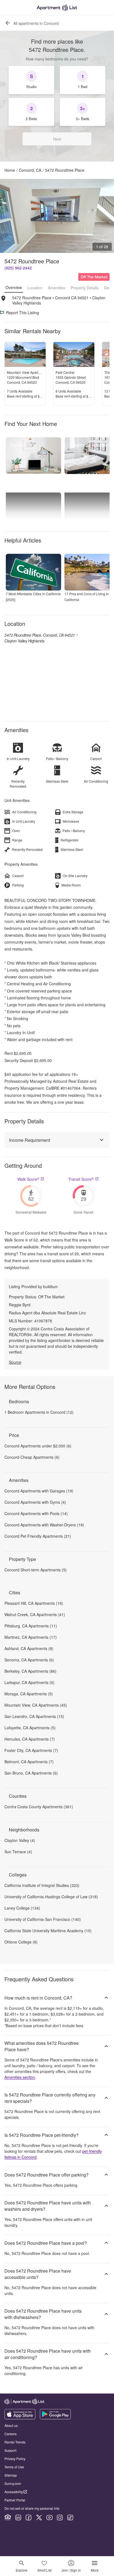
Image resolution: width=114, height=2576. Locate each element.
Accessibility (14, 2492)
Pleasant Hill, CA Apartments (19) (34, 1603)
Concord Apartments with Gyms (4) (35, 1502)
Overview (14, 287)
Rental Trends (15, 2442)
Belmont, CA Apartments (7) (29, 1762)
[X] (39, 2517)
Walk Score (28, 1179)
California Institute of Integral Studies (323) (42, 1885)
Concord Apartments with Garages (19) (39, 1491)
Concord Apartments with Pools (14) (36, 1513)
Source (15, 1362)
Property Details (85, 288)
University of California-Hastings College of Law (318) (51, 1897)
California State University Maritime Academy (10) (48, 1931)
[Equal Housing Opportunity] (8, 2517)
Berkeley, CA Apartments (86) (30, 1671)
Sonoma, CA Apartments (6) (29, 1660)
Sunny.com (13, 2483)
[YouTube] (50, 2517)
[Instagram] (60, 2517)
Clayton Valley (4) (20, 1840)
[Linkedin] (18, 2517)
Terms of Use (14, 2467)
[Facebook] (28, 2517)
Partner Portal (15, 2500)
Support (10, 2450)
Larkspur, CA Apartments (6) (29, 1682)
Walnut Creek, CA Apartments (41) (35, 1614)
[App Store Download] (20, 2418)
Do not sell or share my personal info (32, 2508)
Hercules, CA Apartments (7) (30, 1739)
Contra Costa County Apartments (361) (39, 1807)
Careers (11, 2434)
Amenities (56, 288)
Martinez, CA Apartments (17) (31, 1637)
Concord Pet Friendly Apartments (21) (38, 1536)
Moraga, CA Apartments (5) (29, 1694)
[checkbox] (31, 80)
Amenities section (20, 2077)
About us (11, 2425)
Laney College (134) (22, 1908)
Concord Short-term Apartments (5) (36, 1570)
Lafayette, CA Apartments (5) (30, 1728)
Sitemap (11, 2475)
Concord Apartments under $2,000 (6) (38, 1446)
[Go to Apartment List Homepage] (57, 8)
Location (35, 288)
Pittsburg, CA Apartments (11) (31, 1626)
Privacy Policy (15, 2459)
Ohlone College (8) (21, 1942)
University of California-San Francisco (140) (43, 1919)
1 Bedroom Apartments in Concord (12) (39, 1412)
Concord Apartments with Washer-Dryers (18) (44, 1525)
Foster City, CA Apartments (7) (31, 1750)
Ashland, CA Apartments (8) (29, 1648)
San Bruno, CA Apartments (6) (31, 1773)
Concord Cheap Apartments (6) (32, 1457)
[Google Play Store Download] (55, 2418)
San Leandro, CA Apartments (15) (34, 1716)
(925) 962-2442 (18, 268)
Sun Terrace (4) (18, 1852)
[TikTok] (70, 2517)
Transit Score (81, 1179)
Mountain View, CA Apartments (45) (36, 1705)
